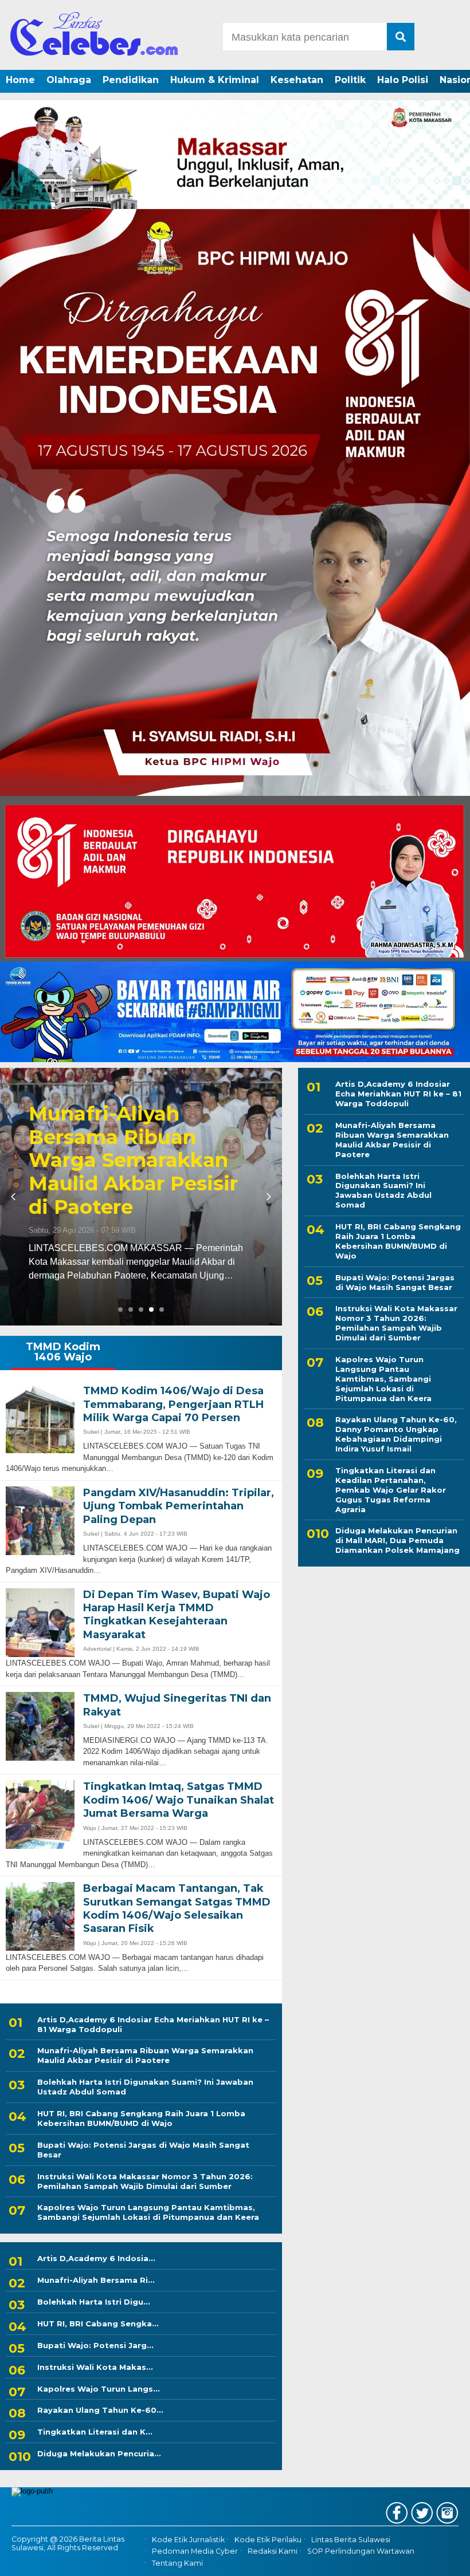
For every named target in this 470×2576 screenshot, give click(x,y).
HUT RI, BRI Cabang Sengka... (98, 2323)
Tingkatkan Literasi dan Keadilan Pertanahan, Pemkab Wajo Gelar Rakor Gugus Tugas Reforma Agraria (391, 1490)
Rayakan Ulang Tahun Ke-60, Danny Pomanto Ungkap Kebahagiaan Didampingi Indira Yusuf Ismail (396, 1434)
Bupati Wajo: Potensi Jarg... (95, 2345)
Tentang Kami (177, 2563)
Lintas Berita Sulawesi (351, 2540)
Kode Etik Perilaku (268, 2540)
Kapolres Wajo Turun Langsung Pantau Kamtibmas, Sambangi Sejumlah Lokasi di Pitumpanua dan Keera (148, 2212)
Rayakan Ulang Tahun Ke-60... (100, 2410)
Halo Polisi (403, 80)
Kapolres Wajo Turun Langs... (99, 2389)
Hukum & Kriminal (215, 80)
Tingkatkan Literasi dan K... (95, 2432)
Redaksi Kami (273, 2551)
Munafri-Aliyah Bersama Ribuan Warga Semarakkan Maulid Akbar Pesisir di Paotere (145, 2055)
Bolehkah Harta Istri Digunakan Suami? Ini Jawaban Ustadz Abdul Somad (145, 2087)
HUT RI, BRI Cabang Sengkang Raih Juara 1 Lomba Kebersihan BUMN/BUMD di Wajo (141, 2118)
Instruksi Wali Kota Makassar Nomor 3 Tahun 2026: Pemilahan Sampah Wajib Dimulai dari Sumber (145, 2181)
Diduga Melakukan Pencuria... (99, 2453)
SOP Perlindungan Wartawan (361, 2551)
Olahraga (69, 80)
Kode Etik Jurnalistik (188, 2540)
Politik (350, 80)
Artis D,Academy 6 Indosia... (96, 2258)
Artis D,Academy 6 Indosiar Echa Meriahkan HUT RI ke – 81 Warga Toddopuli (153, 2024)
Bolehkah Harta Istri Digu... (94, 2302)
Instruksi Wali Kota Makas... (95, 2367)
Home (20, 80)
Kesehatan (297, 80)
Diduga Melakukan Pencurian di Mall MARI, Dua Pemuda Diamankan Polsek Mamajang (397, 1540)
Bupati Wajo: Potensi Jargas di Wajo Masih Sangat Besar (143, 2150)
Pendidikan (131, 80)
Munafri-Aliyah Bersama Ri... (96, 2280)
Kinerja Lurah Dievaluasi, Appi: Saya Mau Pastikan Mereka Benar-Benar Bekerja (139, 1172)
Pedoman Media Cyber (195, 2551)
